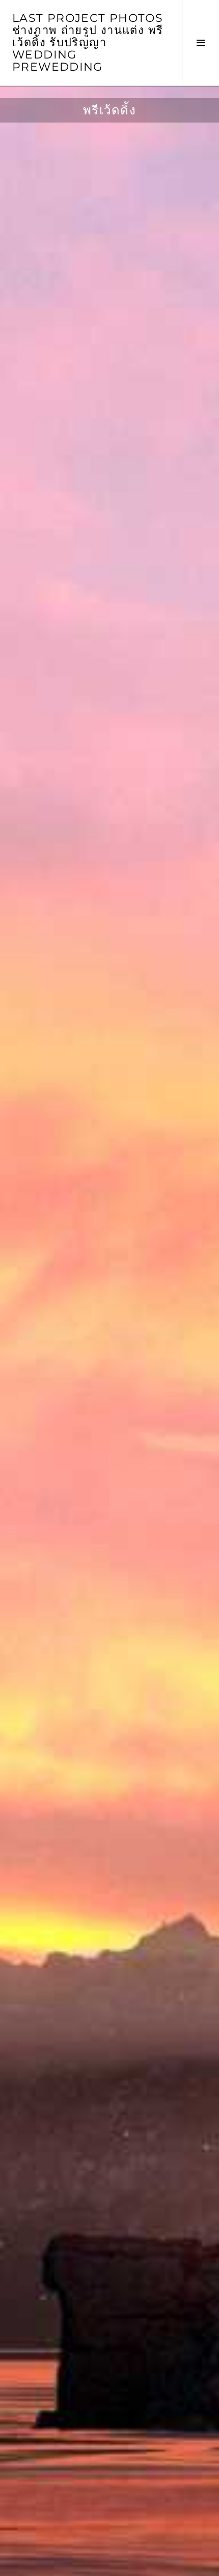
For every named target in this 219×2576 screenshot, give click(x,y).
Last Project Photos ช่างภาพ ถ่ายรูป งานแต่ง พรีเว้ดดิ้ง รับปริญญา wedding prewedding (88, 42)
